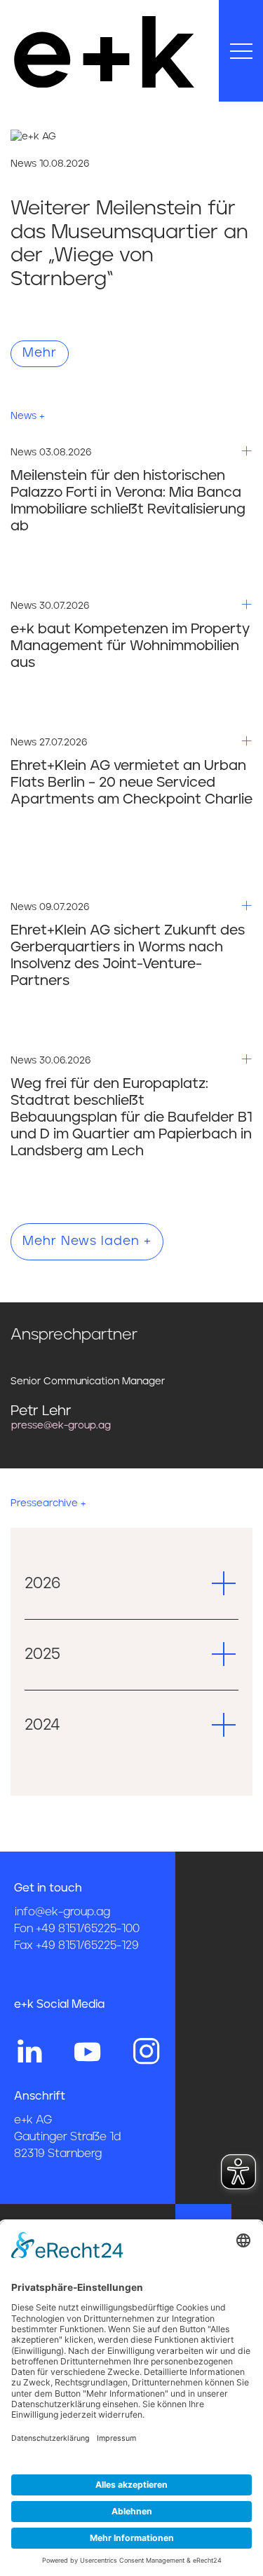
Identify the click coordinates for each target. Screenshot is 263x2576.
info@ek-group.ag (62, 1912)
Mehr (40, 353)
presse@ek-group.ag (61, 1426)
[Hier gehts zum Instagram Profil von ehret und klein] (146, 2050)
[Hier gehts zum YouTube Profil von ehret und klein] (87, 2050)
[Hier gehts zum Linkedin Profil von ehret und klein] (29, 2050)
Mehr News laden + (87, 1241)
